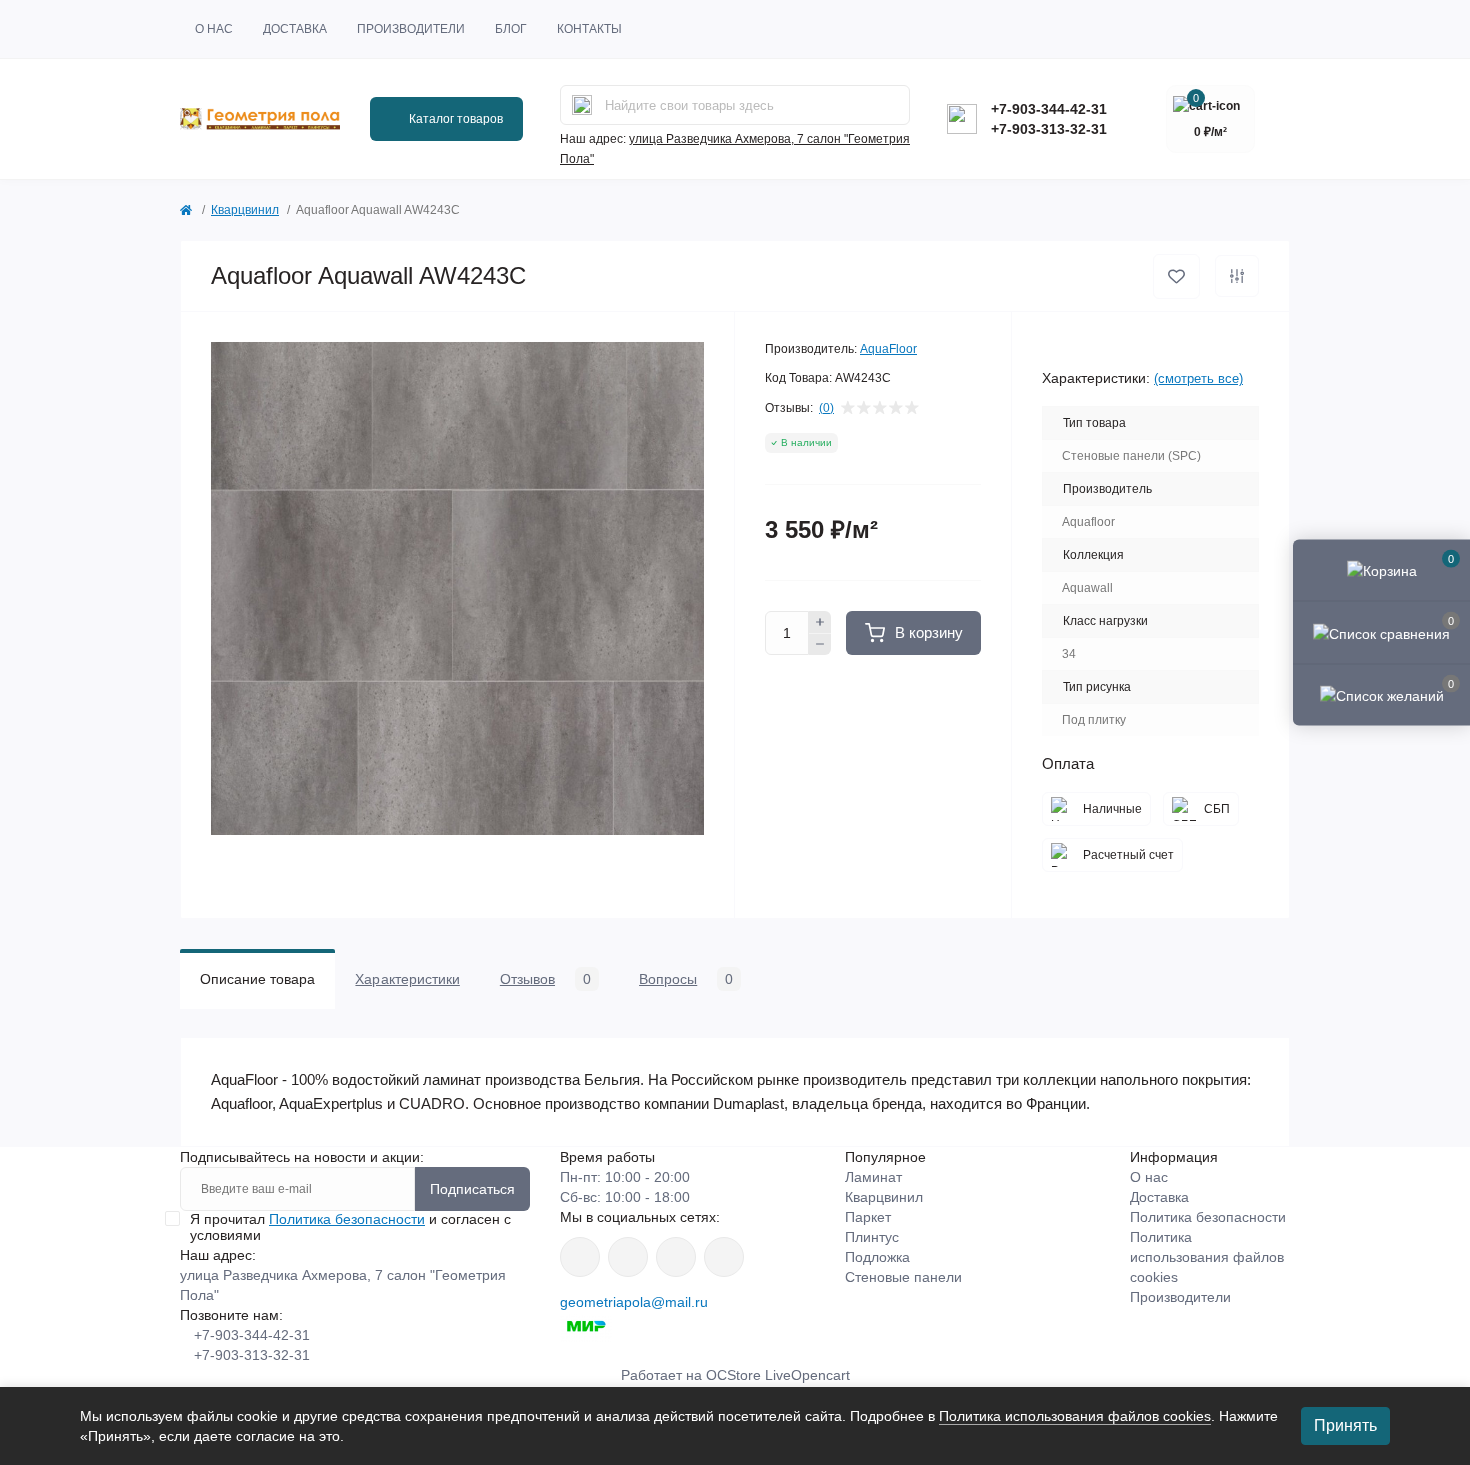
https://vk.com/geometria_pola (676, 1257)
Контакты (589, 29)
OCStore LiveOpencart (778, 1375)
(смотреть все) (1198, 378)
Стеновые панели (903, 1277)
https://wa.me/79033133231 (628, 1257)
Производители (411, 29)
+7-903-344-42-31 (1049, 109)
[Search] (582, 105)
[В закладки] (1176, 276)
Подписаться (472, 1189)
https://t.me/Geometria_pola (724, 1257)
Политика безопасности (347, 1219)
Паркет (868, 1217)
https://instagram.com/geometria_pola (580, 1257)
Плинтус (872, 1237)
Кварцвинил (245, 210)
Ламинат (873, 1177)
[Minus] (820, 645)
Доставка (295, 29)
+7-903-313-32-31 (1049, 129)
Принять (1345, 1425)
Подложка (877, 1257)
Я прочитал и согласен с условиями (350, 1227)
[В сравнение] (1237, 276)
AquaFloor (888, 349)
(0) (826, 408)
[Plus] (820, 622)
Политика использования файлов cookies (1207, 1257)
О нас (214, 29)
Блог (511, 29)
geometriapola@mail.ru (634, 1302)
